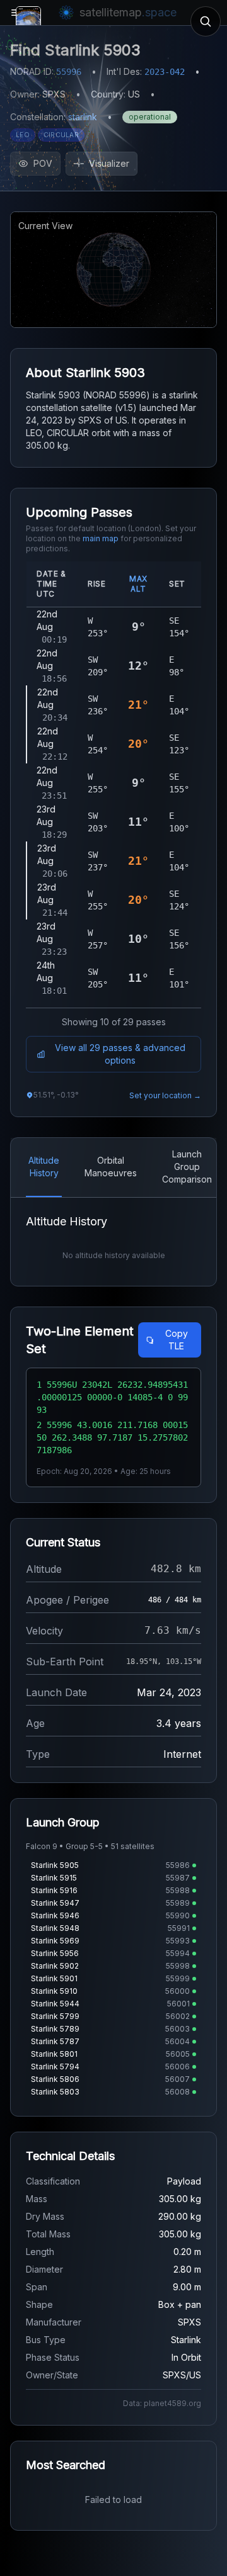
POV (43, 163)
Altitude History (44, 1167)
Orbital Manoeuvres (111, 1167)
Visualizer (109, 163)
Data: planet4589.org (162, 2403)
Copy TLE (177, 1340)
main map (101, 538)
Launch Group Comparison (187, 1167)
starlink (83, 117)
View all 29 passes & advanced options (120, 1054)
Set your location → (165, 1095)
